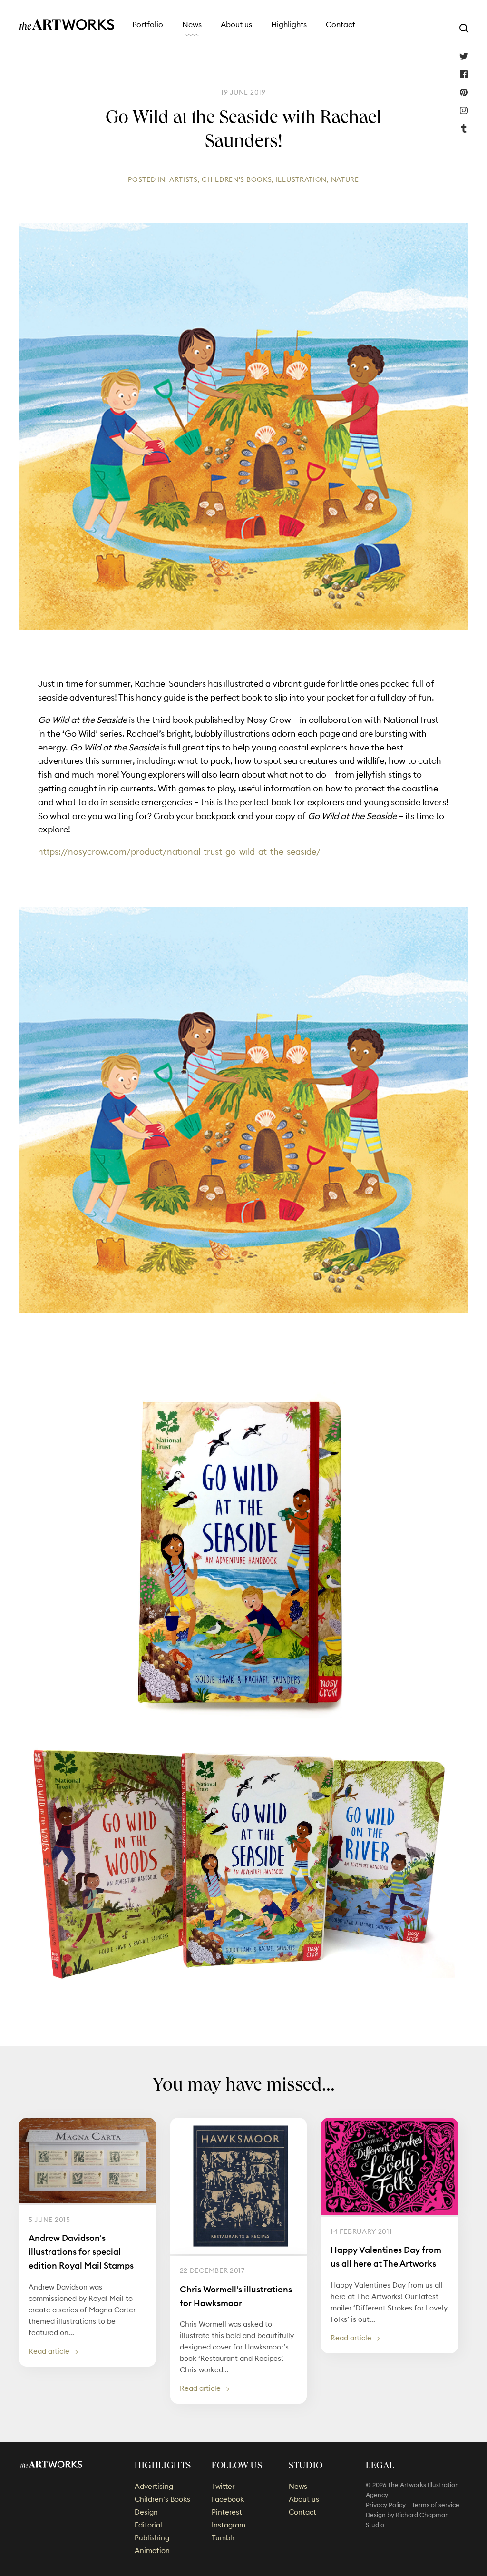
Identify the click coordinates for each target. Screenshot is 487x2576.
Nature (345, 179)
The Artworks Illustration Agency (67, 25)
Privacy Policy (386, 2505)
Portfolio (148, 24)
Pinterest (464, 92)
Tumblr (464, 128)
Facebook (464, 74)
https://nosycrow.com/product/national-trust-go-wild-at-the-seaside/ (179, 852)
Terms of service (436, 2505)
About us (236, 24)
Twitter (464, 56)
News (192, 24)
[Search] (464, 28)
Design (146, 2512)
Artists (184, 179)
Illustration (301, 179)
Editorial (148, 2525)
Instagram (464, 110)
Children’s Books (162, 2499)
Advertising (154, 2486)
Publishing (152, 2538)
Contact (341, 24)
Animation (152, 2551)
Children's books (237, 179)
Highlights (289, 24)
